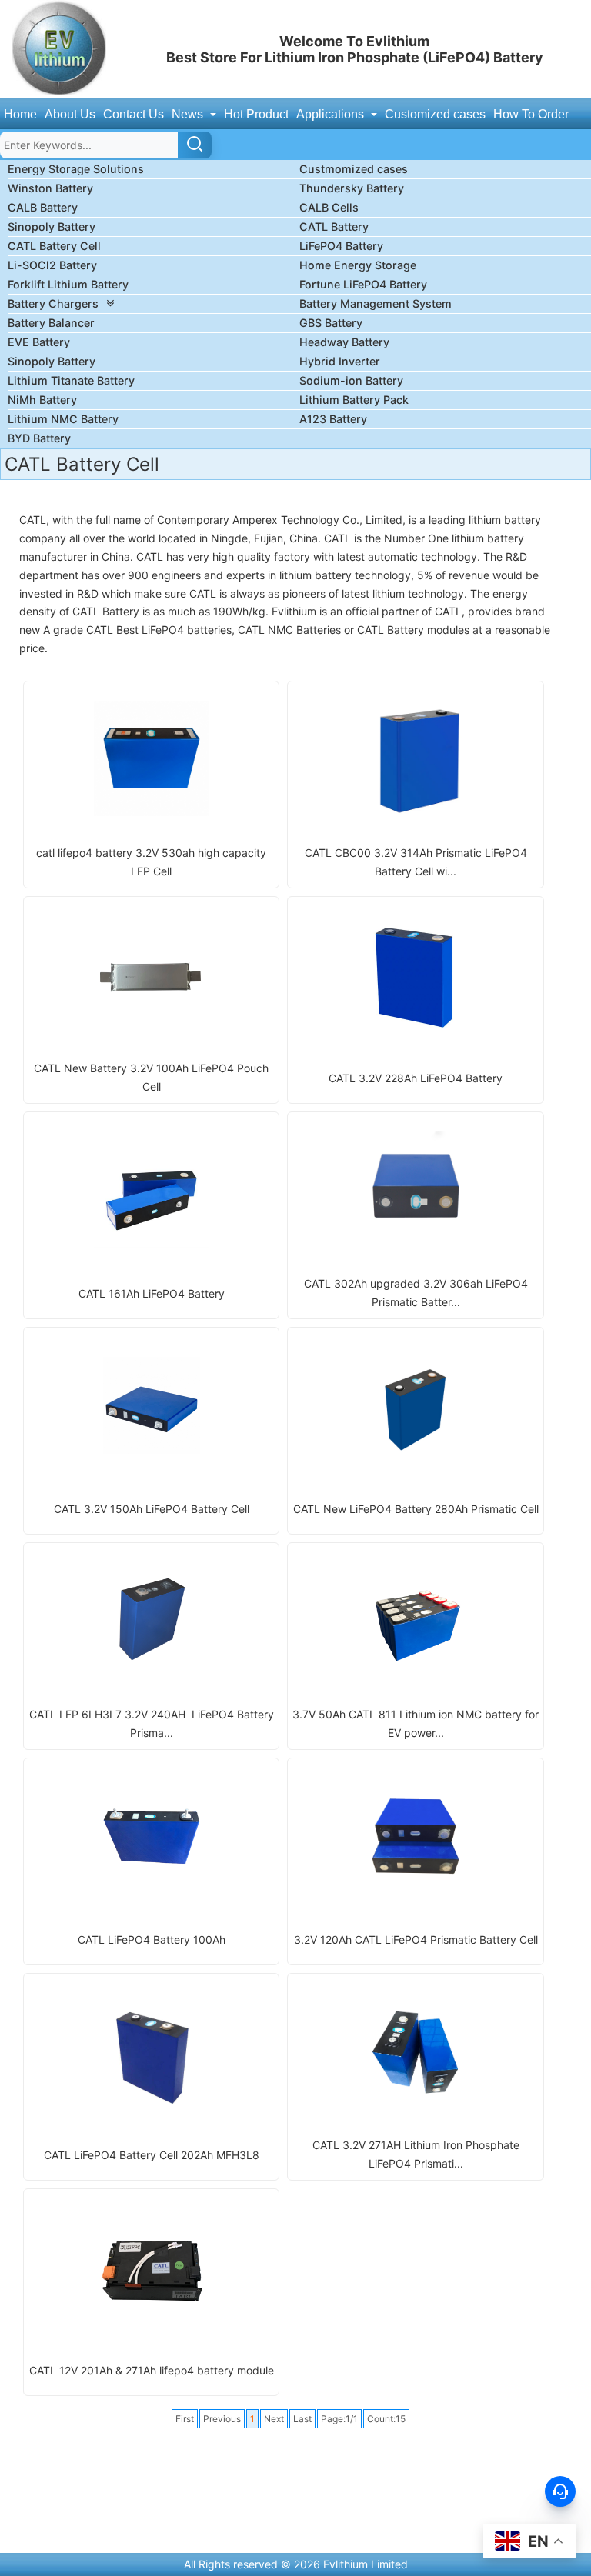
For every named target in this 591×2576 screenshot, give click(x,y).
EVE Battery (39, 342)
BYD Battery (39, 438)
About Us (70, 114)
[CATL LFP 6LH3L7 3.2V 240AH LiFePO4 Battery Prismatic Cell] (152, 1673)
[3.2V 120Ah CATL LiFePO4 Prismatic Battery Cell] (416, 1890)
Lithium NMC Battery (63, 419)
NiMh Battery (42, 400)
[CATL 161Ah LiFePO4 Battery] (152, 1243)
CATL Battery (334, 227)
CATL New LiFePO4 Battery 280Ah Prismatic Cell (416, 1509)
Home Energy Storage (358, 265)
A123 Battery (333, 419)
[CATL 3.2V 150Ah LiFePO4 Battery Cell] (152, 1459)
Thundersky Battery (352, 188)
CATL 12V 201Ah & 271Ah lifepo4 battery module (152, 2370)
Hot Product (256, 114)
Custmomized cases (354, 169)
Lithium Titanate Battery (71, 380)
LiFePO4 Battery (341, 246)
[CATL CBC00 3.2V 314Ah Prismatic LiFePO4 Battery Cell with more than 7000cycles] (416, 812)
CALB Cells (329, 207)
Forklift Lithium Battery (68, 284)
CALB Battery (43, 207)
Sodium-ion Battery (351, 380)
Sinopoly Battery (52, 227)
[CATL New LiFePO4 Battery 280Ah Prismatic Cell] (416, 1459)
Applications (332, 114)
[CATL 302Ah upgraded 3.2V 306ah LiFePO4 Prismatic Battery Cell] (416, 1243)
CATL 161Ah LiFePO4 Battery (152, 1293)
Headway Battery (344, 342)
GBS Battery (331, 323)
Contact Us (134, 114)
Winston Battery (50, 188)
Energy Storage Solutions (76, 169)
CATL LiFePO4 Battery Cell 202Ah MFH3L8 (152, 2155)
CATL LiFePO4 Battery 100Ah (152, 1939)
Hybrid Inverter (340, 361)
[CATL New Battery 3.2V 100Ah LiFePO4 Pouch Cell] (152, 1027)
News (189, 114)
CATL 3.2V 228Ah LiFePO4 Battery (416, 1078)
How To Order (531, 114)
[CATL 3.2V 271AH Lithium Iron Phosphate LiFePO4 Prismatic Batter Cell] (416, 2104)
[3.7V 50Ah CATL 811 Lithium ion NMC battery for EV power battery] (416, 1673)
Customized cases (435, 114)
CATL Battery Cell (54, 246)
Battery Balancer (51, 323)
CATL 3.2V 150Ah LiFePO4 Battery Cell (152, 1509)
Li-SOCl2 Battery (52, 265)
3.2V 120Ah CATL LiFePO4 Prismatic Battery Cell (416, 1939)
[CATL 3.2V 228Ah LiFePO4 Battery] (416, 1028)
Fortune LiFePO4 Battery (363, 284)
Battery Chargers (53, 303)
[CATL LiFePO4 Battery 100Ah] (152, 1890)
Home (20, 114)
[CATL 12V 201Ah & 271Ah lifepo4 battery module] (152, 2320)
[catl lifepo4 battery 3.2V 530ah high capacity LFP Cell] (152, 812)
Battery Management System (376, 303)
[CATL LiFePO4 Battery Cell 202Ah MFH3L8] (152, 2105)
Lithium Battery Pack (354, 400)
